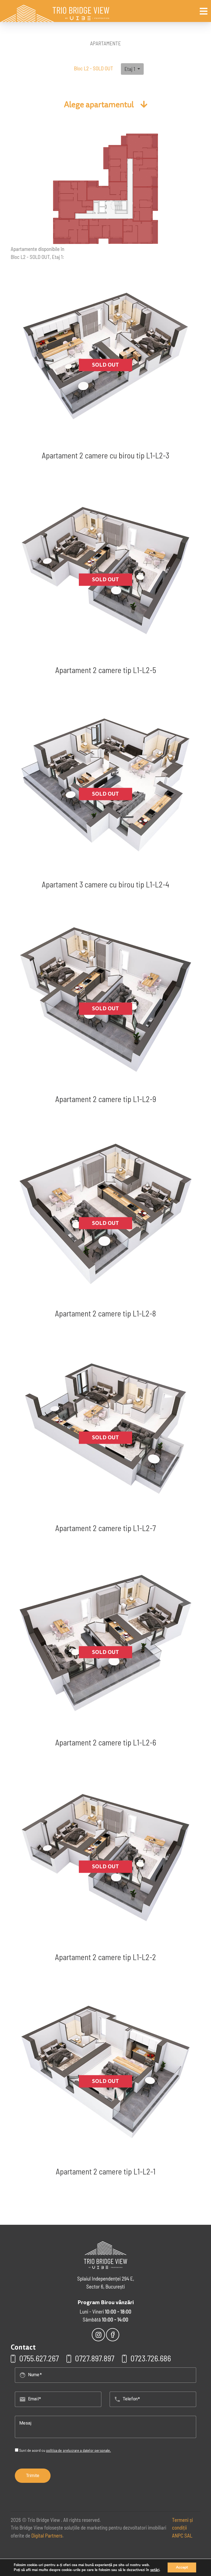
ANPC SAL (182, 2535)
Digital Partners (47, 2535)
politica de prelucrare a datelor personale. (79, 2450)
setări (155, 2570)
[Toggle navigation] (204, 11)
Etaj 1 (130, 69)
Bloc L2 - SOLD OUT (94, 68)
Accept (182, 2567)
